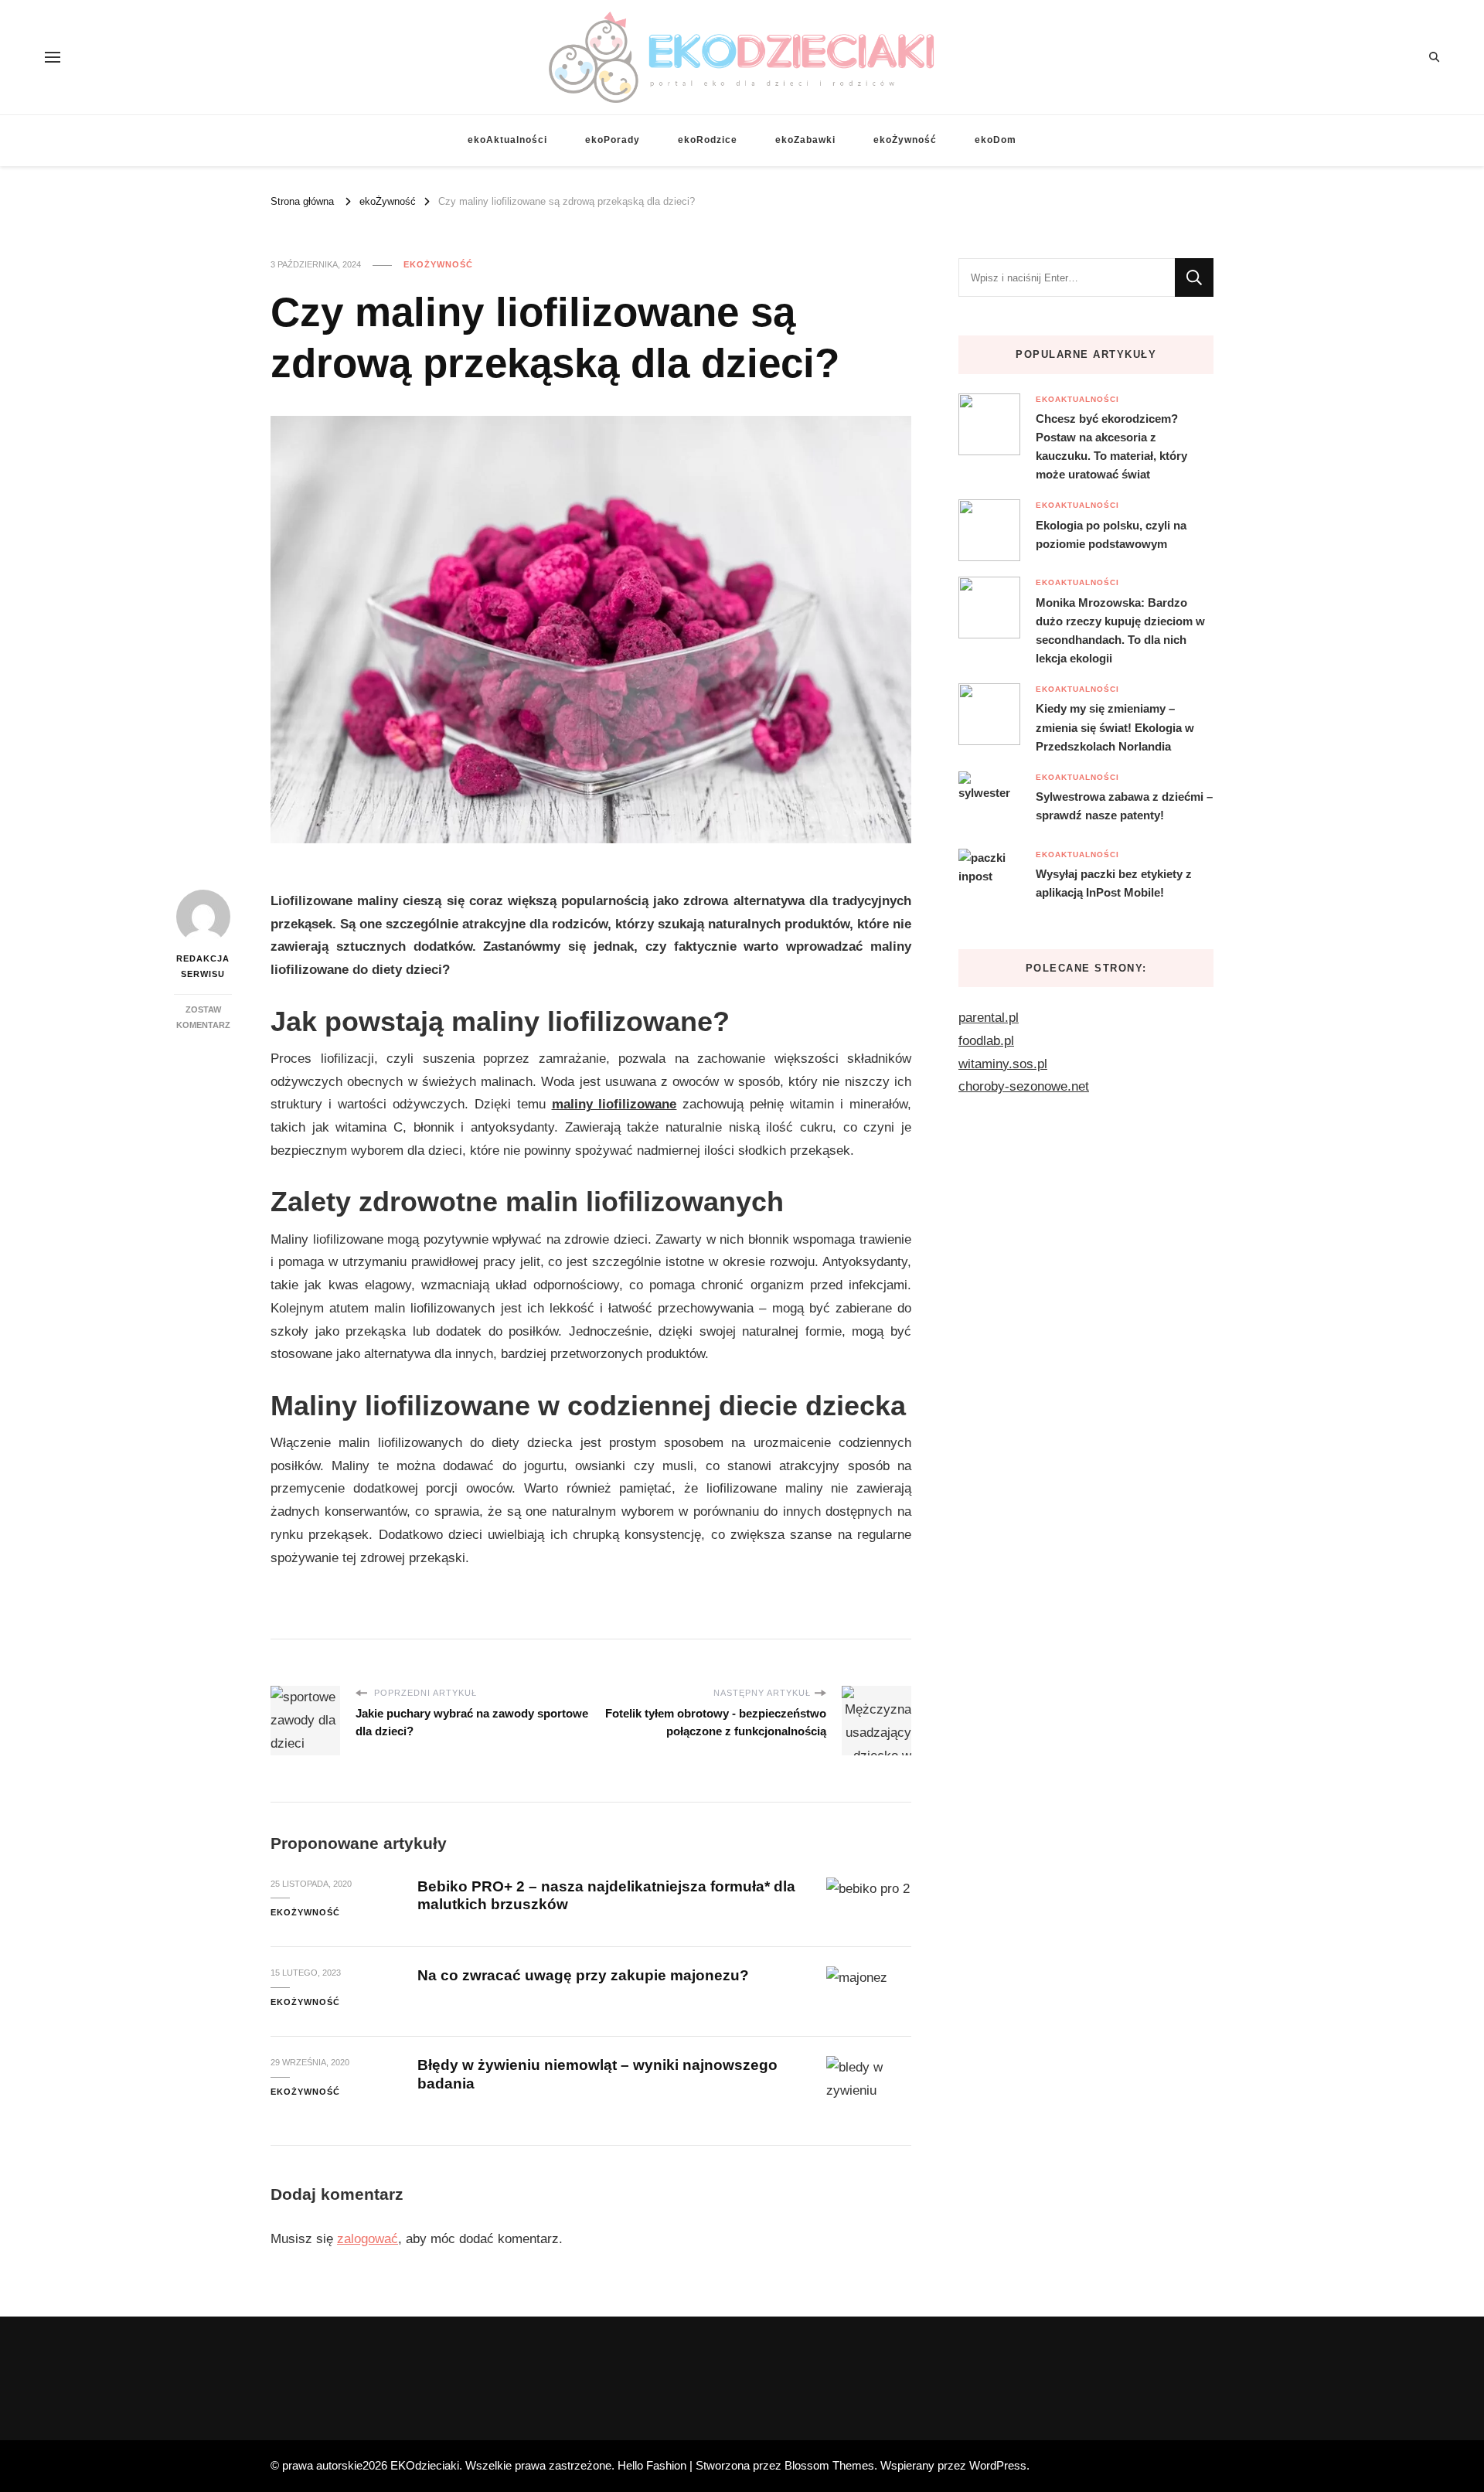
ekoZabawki (805, 140)
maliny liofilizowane (614, 1104)
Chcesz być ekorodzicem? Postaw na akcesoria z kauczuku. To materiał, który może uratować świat (1111, 447)
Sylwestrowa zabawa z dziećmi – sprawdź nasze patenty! (1124, 806)
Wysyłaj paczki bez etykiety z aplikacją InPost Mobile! (1114, 883)
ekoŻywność (905, 140)
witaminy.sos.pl (1003, 1064)
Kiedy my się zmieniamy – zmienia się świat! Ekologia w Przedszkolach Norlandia (1115, 727)
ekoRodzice (708, 140)
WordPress (998, 2465)
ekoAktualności (507, 140)
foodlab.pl (986, 1041)
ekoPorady (613, 140)
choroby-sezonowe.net (1024, 1086)
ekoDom (996, 140)
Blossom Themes (829, 2465)
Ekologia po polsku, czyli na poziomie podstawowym (1111, 534)
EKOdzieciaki (425, 2465)
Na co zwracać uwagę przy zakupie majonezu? (583, 1975)
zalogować (368, 2239)
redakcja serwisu (203, 966)
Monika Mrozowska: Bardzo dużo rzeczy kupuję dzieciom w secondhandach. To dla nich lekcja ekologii (1120, 631)
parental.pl (989, 1018)
